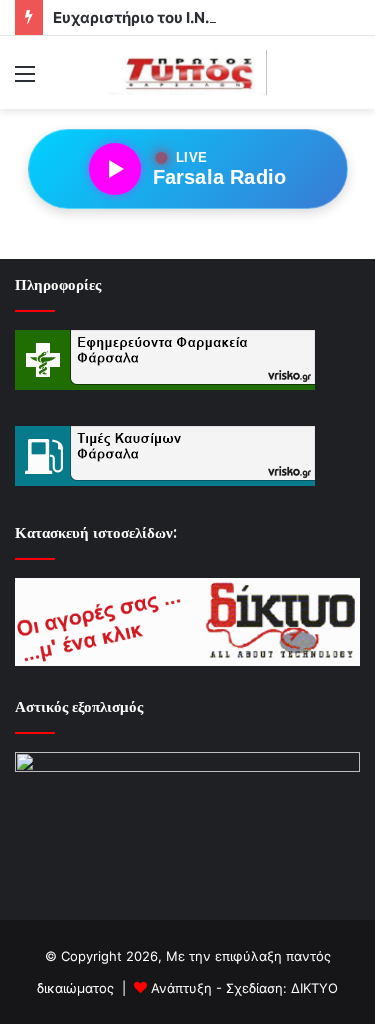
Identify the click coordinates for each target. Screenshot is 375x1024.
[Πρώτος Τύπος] (188, 72)
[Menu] (25, 80)
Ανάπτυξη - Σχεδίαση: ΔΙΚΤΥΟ (244, 988)
